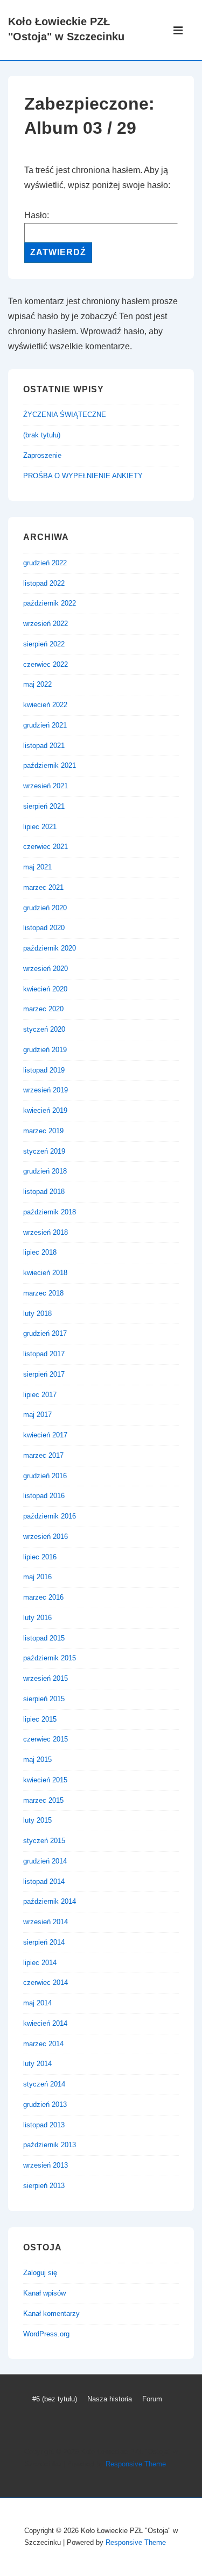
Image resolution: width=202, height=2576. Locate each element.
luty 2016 (37, 1618)
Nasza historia (110, 2399)
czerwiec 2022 (46, 664)
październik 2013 (50, 2145)
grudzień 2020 (45, 908)
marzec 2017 (43, 1455)
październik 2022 (50, 603)
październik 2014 (50, 1901)
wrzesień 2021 (46, 786)
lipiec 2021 (40, 827)
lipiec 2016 (40, 1557)
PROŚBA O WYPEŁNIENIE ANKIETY (83, 476)
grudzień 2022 (45, 563)
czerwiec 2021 (46, 847)
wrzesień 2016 (46, 1537)
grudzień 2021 (45, 725)
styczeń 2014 (44, 2084)
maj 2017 (37, 1415)
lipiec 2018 (40, 1252)
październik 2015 (50, 1658)
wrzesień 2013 (46, 2165)
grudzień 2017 (45, 1333)
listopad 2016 (44, 1496)
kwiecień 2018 (45, 1273)
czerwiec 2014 (46, 1983)
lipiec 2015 (40, 1719)
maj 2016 (37, 1577)
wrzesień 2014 (46, 1922)
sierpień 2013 (44, 2186)
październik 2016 (50, 1516)
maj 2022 (37, 684)
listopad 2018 (44, 1192)
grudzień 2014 (45, 1861)
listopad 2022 (44, 583)
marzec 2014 (43, 2044)
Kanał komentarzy (51, 2314)
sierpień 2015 (44, 1699)
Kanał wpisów (44, 2293)
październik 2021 (50, 765)
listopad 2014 (44, 1881)
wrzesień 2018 (46, 1232)
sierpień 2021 (44, 806)
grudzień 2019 (45, 1050)
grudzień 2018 (45, 1171)
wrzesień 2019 (46, 1090)
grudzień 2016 (45, 1476)
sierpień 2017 (44, 1374)
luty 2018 (37, 1314)
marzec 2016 (43, 1597)
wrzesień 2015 (46, 1678)
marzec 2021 (43, 887)
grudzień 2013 (45, 2104)
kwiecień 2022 (45, 705)
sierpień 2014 (44, 1942)
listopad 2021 (44, 746)
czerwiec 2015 (46, 1739)
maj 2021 (37, 867)
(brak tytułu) (42, 435)
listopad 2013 (44, 2125)
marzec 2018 (43, 1293)
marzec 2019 (43, 1131)
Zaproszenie (42, 455)
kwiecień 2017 (45, 1435)
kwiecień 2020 (45, 989)
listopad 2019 (44, 1070)
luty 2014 (37, 2064)
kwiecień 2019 (45, 1110)
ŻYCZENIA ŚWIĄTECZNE (65, 415)
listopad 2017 (44, 1354)
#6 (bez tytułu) (55, 2399)
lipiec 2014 (40, 1963)
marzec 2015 (43, 1800)
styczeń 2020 (44, 1029)
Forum (152, 2399)
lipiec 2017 (40, 1395)
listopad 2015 (44, 1638)
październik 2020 (50, 948)
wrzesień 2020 (46, 969)
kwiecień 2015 (45, 1780)
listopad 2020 (44, 928)
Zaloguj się (40, 2273)
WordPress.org (46, 2334)
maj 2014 (37, 2003)
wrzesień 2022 (46, 624)
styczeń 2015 (44, 1841)
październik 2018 (50, 1212)
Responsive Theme (136, 2464)
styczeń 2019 (44, 1151)
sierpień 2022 (44, 644)
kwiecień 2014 (45, 2023)
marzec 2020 (43, 1009)
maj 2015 (37, 1760)
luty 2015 (37, 1820)
